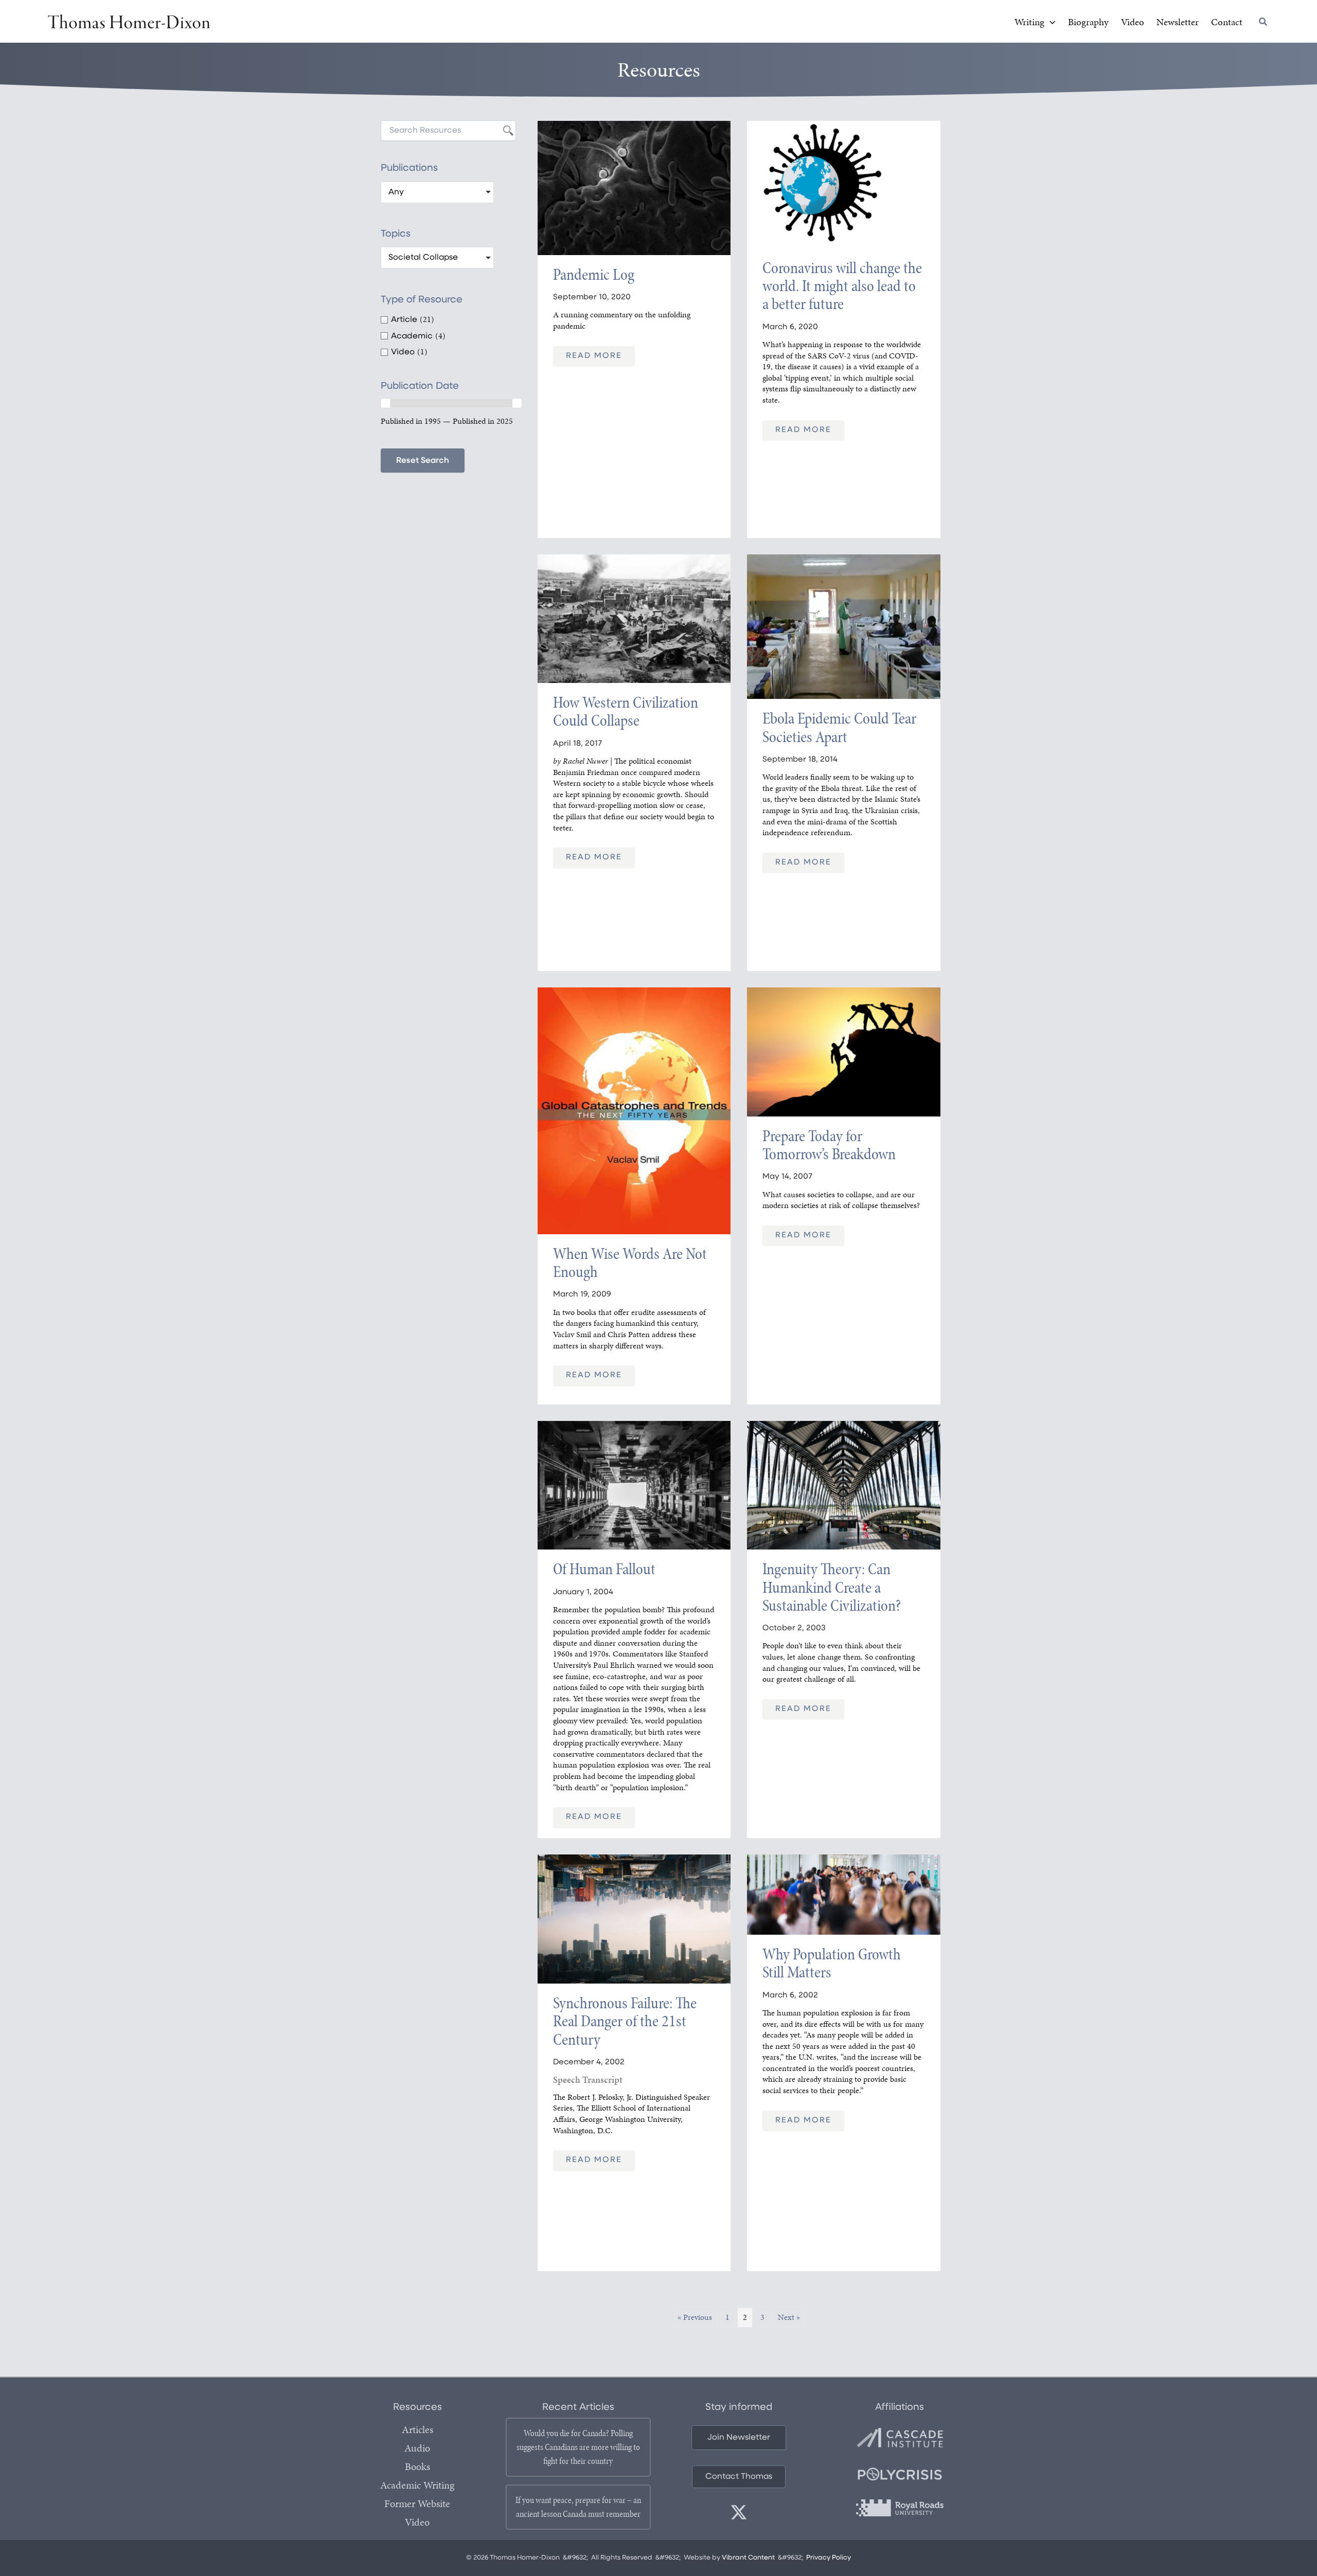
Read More (594, 356)
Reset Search (423, 461)
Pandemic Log (594, 274)
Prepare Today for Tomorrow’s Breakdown (829, 1145)
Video (417, 2522)
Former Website (417, 2503)
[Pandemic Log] (634, 187)
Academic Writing (417, 2485)
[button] (1050, 22)
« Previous (695, 2317)
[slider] (385, 403)
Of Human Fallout (604, 1569)
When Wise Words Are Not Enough (630, 1263)
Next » (789, 2317)
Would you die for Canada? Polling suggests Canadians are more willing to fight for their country (578, 2447)
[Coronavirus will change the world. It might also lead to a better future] (844, 184)
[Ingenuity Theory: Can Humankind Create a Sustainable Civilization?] (844, 1484)
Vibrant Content (748, 2558)
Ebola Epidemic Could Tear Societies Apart (839, 727)
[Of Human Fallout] (634, 1484)
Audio (417, 2448)
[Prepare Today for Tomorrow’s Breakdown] (844, 1051)
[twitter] (739, 2512)
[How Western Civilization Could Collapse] (634, 618)
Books (417, 2466)
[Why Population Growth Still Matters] (844, 1894)
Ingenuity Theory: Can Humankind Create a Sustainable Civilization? (832, 1587)
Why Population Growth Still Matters (832, 1963)
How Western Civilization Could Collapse (626, 711)
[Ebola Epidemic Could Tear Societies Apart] (844, 626)
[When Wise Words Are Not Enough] (634, 1110)
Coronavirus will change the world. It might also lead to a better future (842, 286)
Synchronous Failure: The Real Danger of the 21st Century (625, 2021)
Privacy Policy (829, 2558)
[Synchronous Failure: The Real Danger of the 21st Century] (634, 1918)
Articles (417, 2429)
